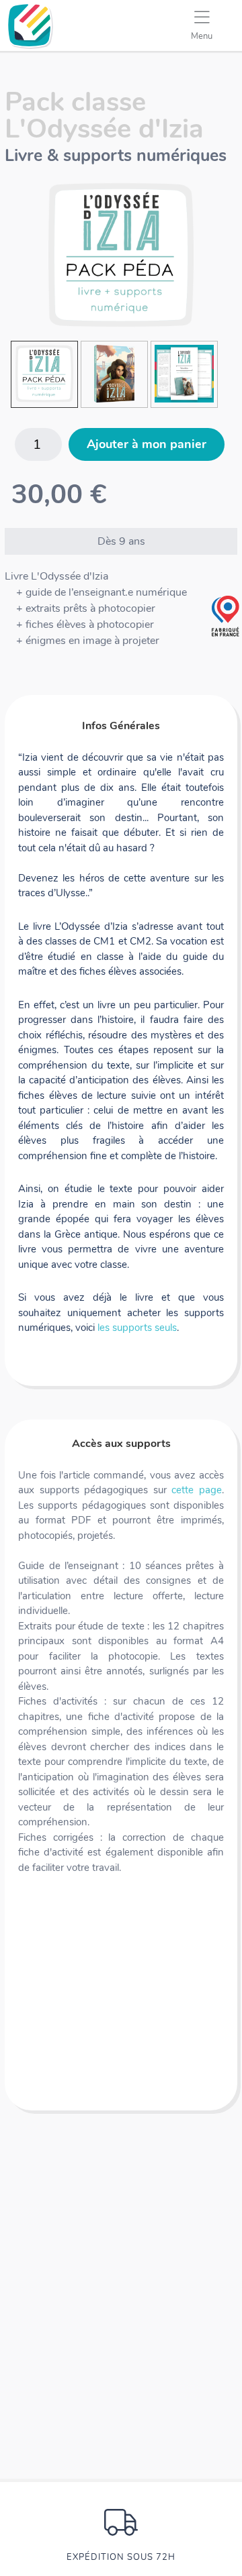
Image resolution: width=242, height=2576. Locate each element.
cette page (197, 1490)
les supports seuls (137, 1328)
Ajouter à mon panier (147, 444)
